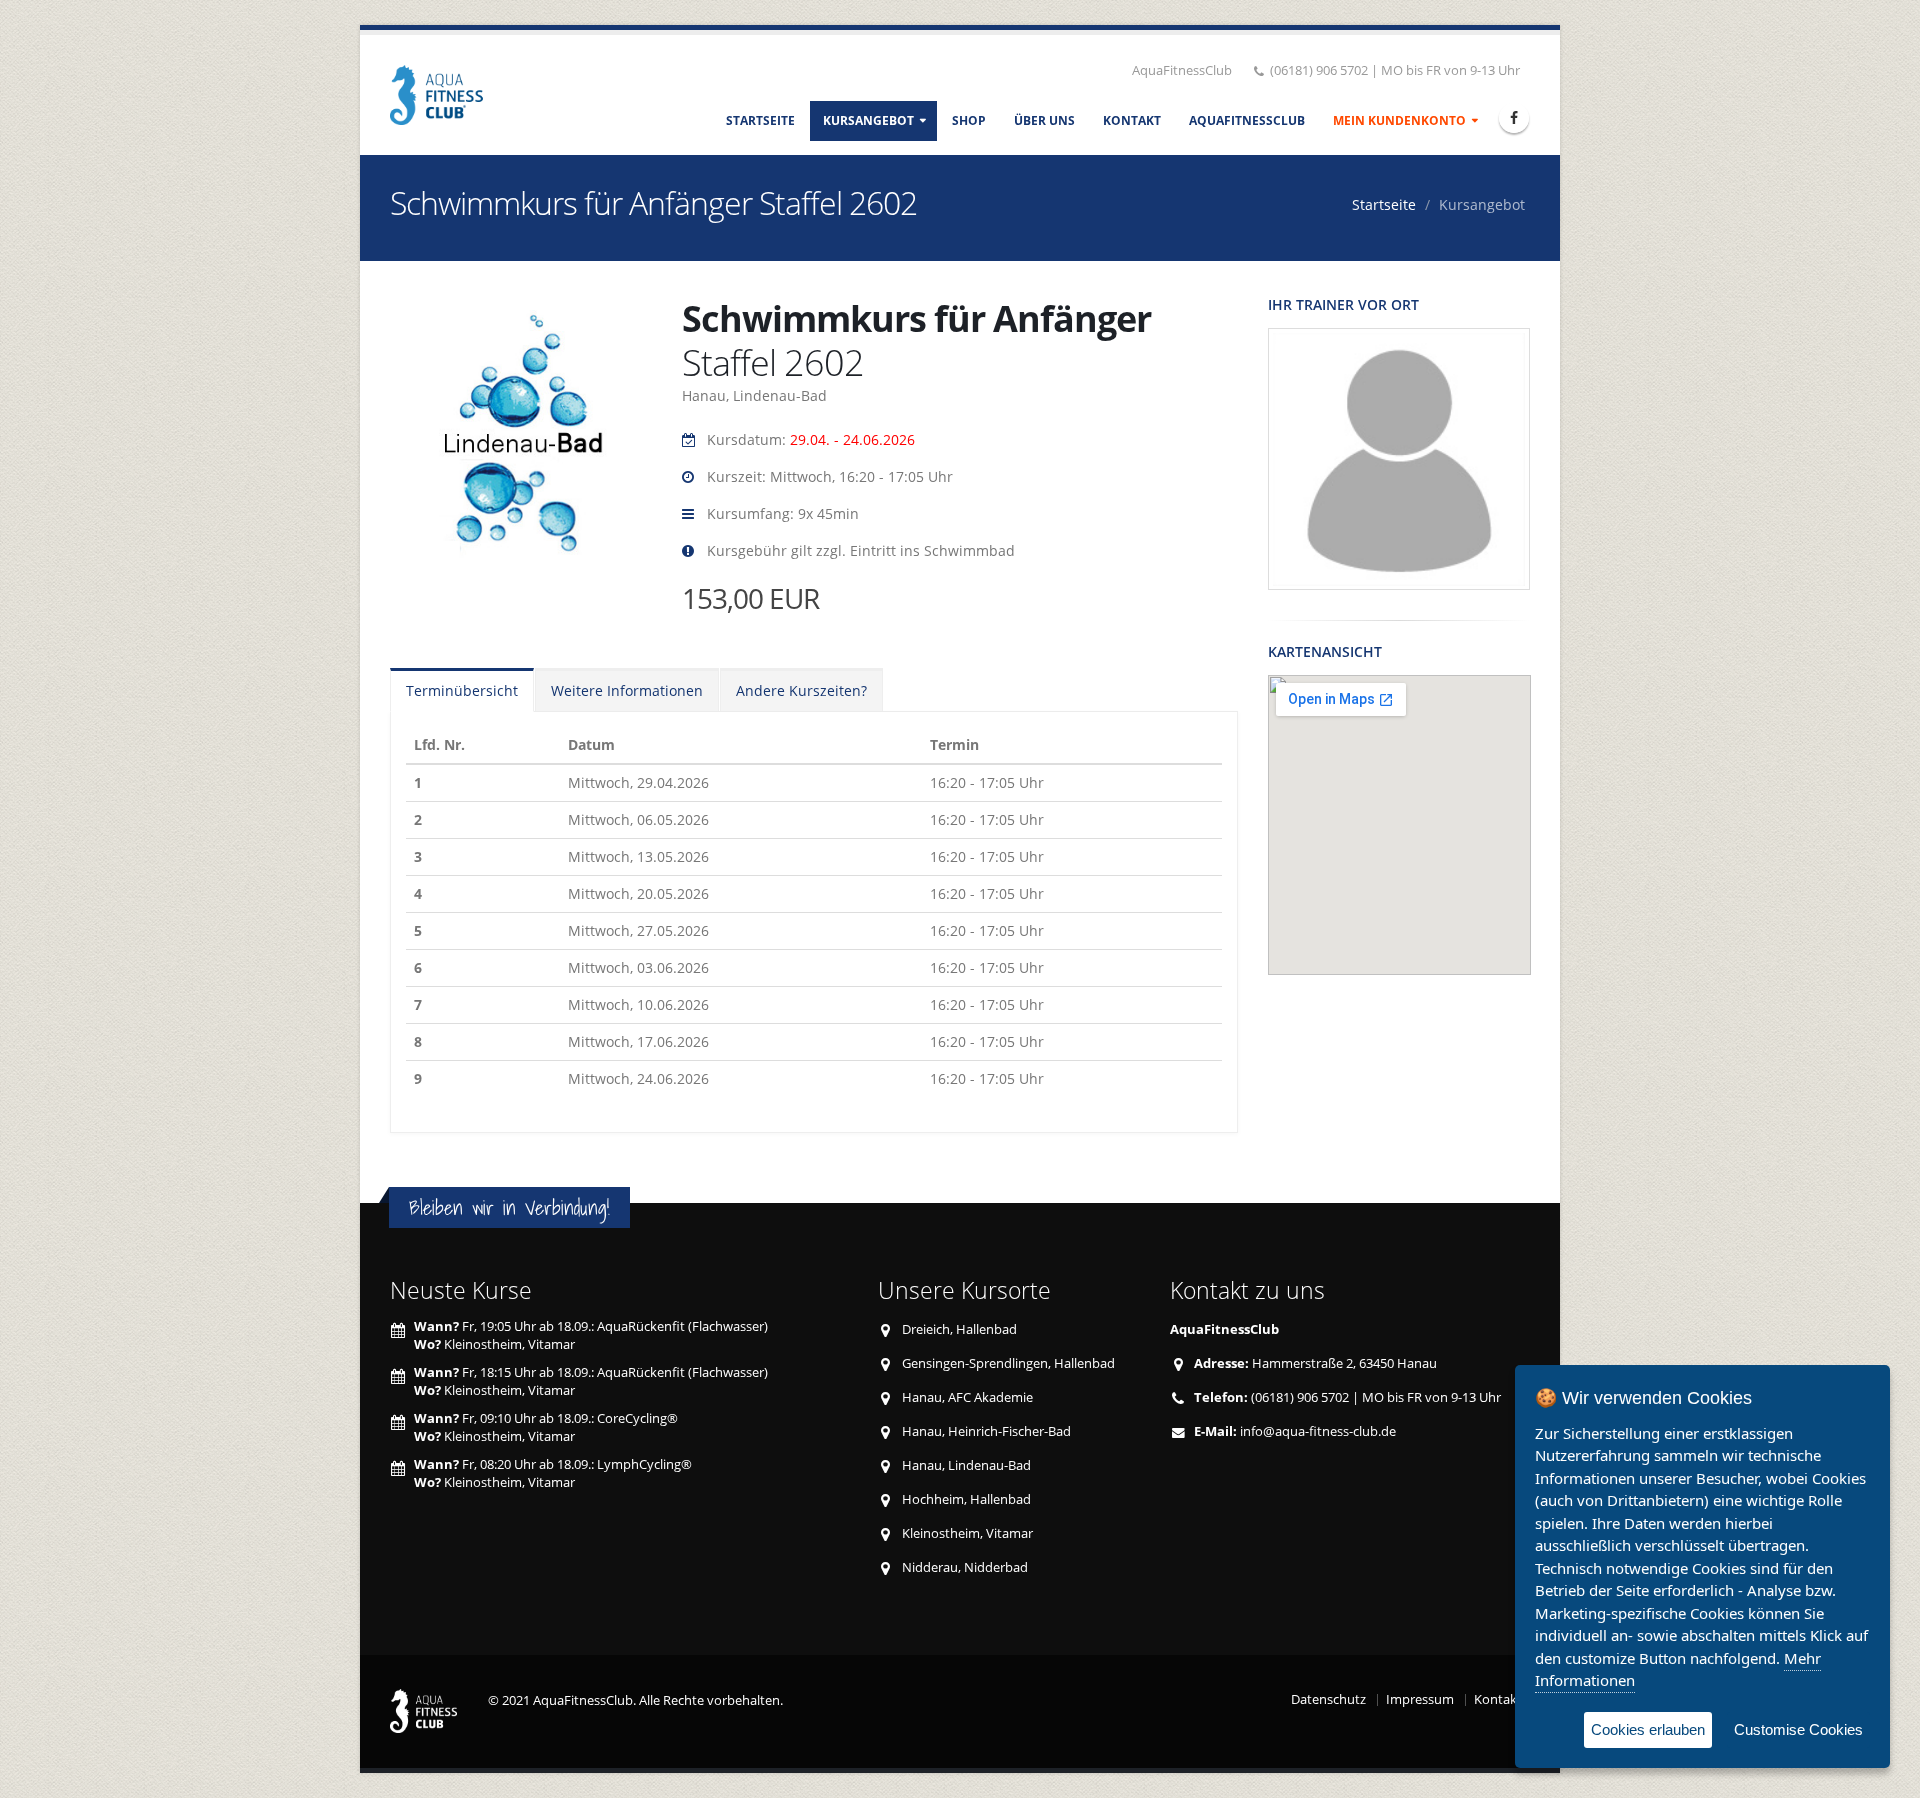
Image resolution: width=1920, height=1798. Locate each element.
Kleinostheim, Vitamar (967, 1533)
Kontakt (1132, 120)
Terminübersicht (462, 690)
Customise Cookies (1798, 1729)
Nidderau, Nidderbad (965, 1567)
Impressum (1420, 1699)
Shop (969, 120)
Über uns (1044, 120)
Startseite (760, 120)
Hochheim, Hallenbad (966, 1499)
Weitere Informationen (627, 690)
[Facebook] (1514, 118)
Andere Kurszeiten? (801, 690)
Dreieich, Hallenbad (959, 1329)
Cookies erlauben (1648, 1729)
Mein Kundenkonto (1399, 120)
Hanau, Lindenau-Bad (966, 1465)
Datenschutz (1328, 1699)
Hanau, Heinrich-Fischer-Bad (986, 1431)
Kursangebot (868, 120)
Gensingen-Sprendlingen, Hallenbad (1008, 1363)
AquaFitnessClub (1247, 120)
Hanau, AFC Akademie (967, 1397)
